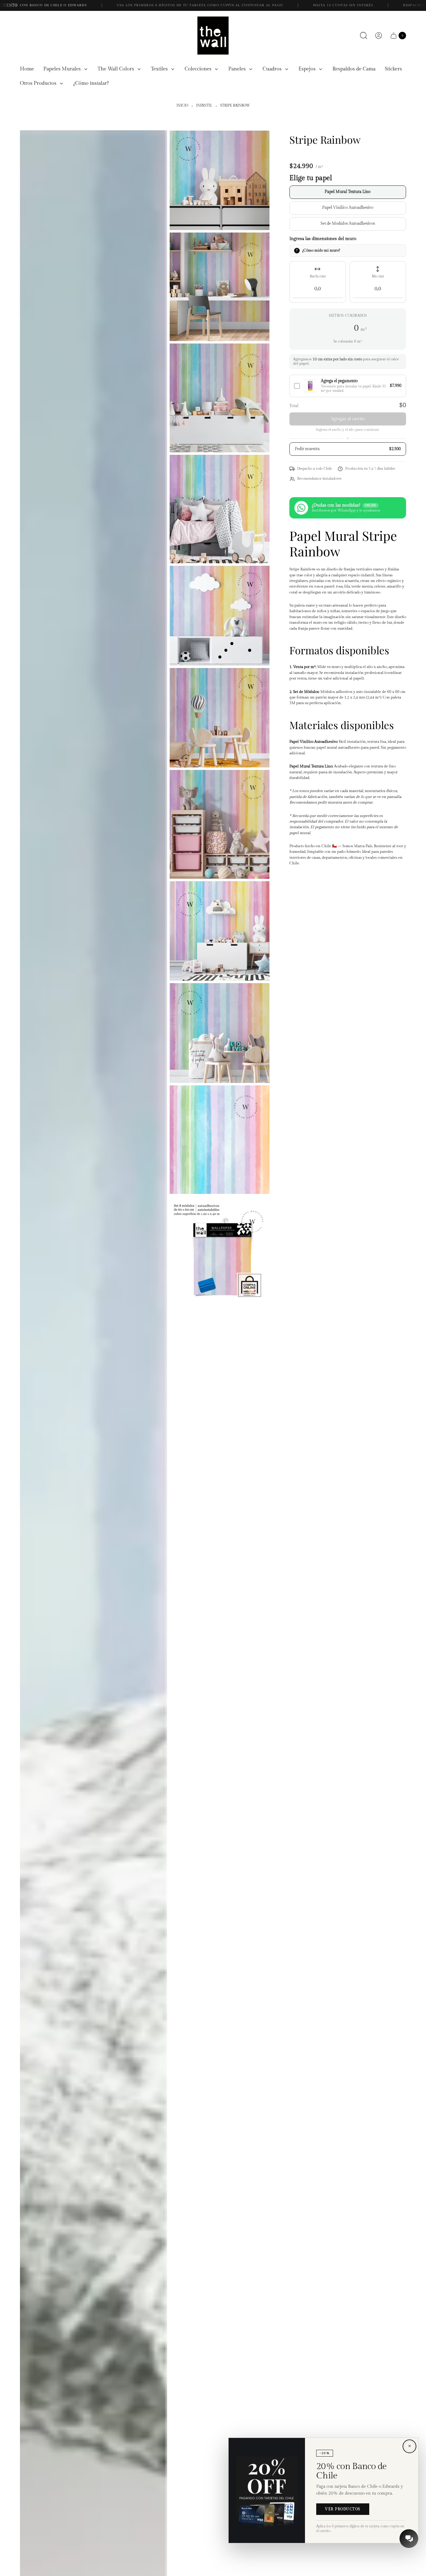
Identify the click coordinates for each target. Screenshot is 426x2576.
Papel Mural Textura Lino (348, 192)
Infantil (204, 106)
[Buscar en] (364, 36)
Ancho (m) (318, 276)
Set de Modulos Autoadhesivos (348, 224)
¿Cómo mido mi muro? (321, 250)
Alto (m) (378, 276)
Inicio (182, 106)
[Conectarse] (379, 36)
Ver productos (343, 2509)
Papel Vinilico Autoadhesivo (348, 208)
